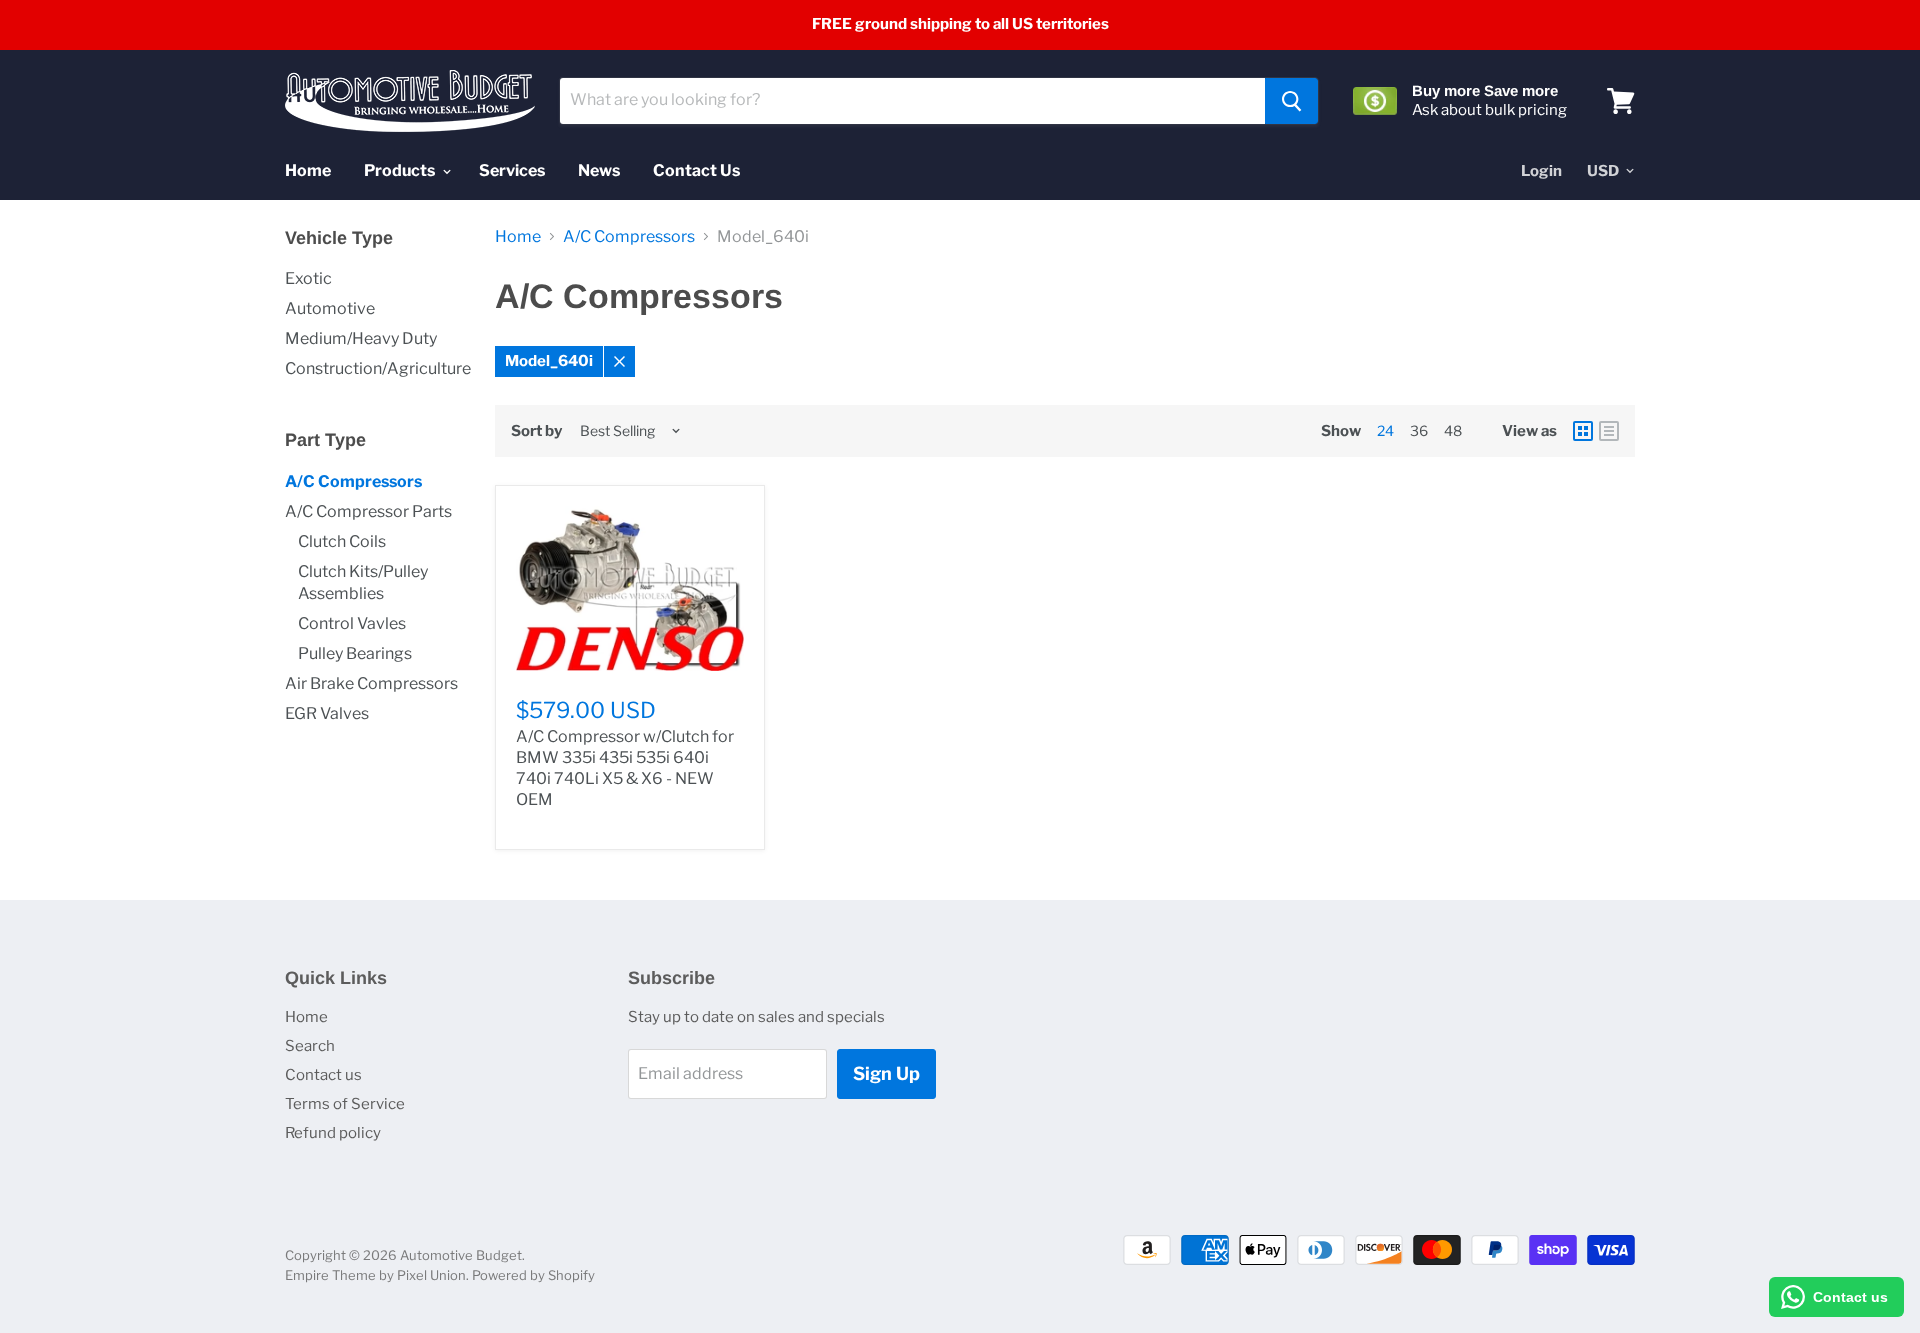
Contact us (323, 1075)
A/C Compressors (353, 481)
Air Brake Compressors (371, 683)
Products (401, 170)
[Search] (1291, 101)
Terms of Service (345, 1104)
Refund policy (333, 1133)
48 (1453, 430)
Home (308, 170)
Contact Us (696, 170)
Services (512, 170)
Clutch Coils (342, 541)
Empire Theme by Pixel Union (375, 1275)
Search (310, 1046)
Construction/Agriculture (378, 368)
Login (1541, 171)
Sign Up (886, 1073)
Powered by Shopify (533, 1275)
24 (1385, 430)
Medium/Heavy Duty (361, 338)
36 (1419, 430)
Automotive (330, 308)
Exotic (308, 278)
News (599, 170)
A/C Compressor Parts (368, 511)
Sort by (536, 431)
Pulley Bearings (355, 653)
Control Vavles (352, 623)
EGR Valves (327, 713)
